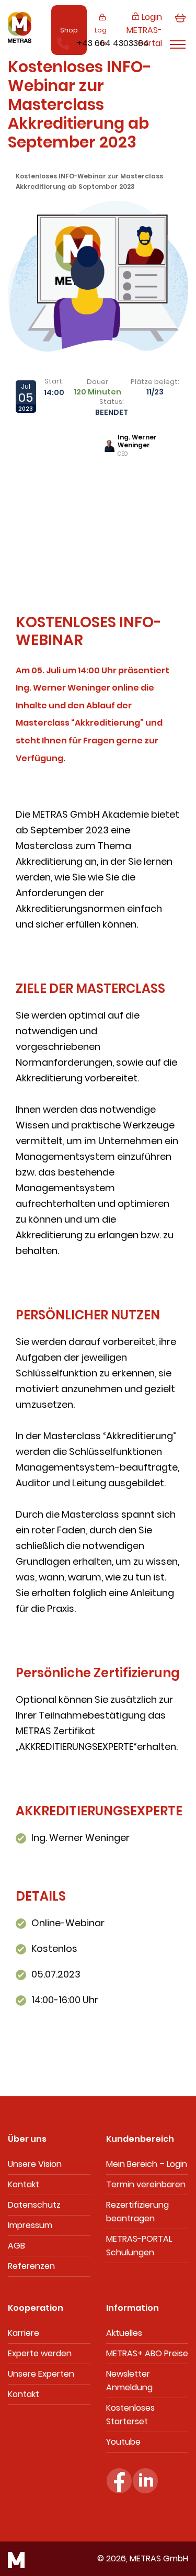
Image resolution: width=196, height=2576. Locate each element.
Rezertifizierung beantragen (137, 2212)
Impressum (30, 2225)
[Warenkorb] (180, 30)
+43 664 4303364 (113, 43)
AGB (16, 2246)
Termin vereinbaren (146, 2184)
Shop (69, 30)
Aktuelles (124, 2333)
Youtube (123, 2442)
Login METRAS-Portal (144, 30)
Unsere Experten (41, 2374)
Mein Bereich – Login (147, 2164)
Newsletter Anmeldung (129, 2381)
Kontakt (24, 2184)
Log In (101, 37)
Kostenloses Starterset (130, 2415)
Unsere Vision (35, 2164)
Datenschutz (34, 2205)
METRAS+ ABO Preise (147, 2353)
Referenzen (31, 2266)
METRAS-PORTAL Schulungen (139, 2246)
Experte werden (40, 2353)
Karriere (24, 2333)
